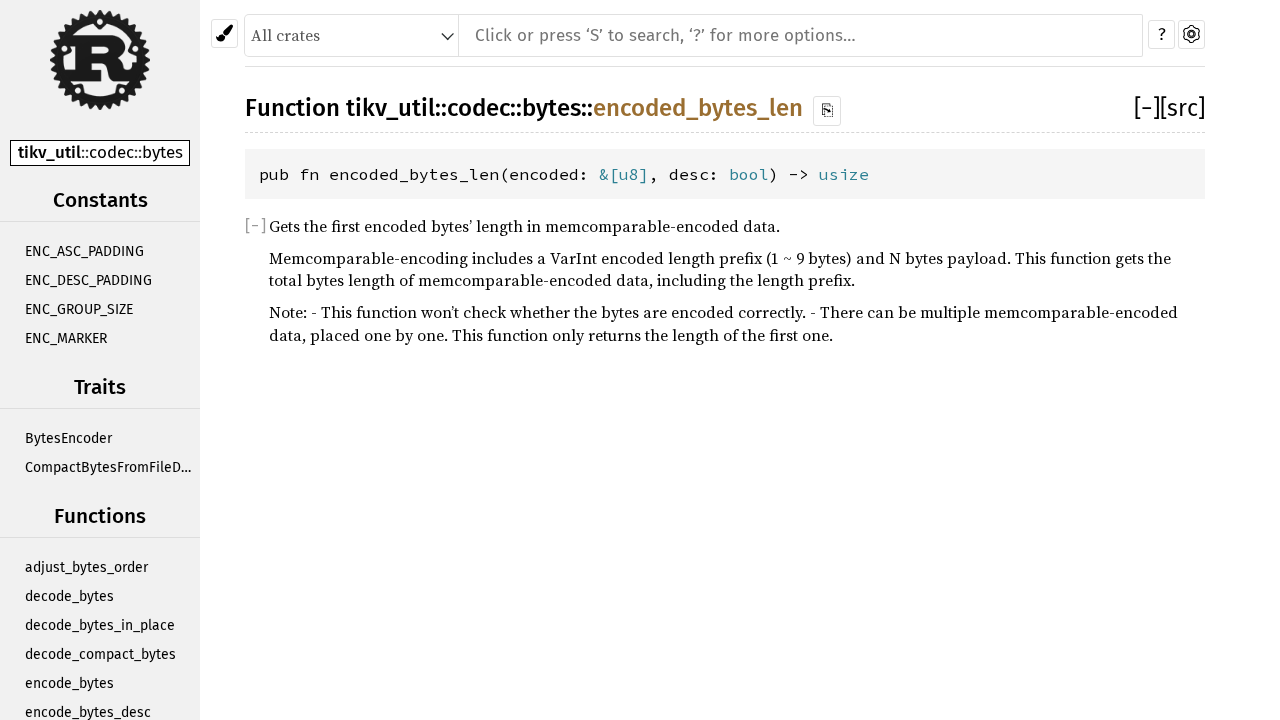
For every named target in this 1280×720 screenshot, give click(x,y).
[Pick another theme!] (224, 33)
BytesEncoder (68, 438)
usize (844, 174)
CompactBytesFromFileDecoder (112, 467)
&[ (609, 174)
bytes (162, 152)
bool (749, 174)
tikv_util (49, 152)
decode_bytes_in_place (100, 625)
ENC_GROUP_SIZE (79, 309)
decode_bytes (69, 596)
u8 (629, 174)
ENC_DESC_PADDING (88, 280)
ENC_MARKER (66, 338)
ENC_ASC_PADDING (84, 251)
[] (1147, 108)
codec (111, 152)
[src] (1182, 108)
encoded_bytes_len (698, 108)
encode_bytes (69, 683)
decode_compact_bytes (100, 654)
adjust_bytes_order (86, 567)
